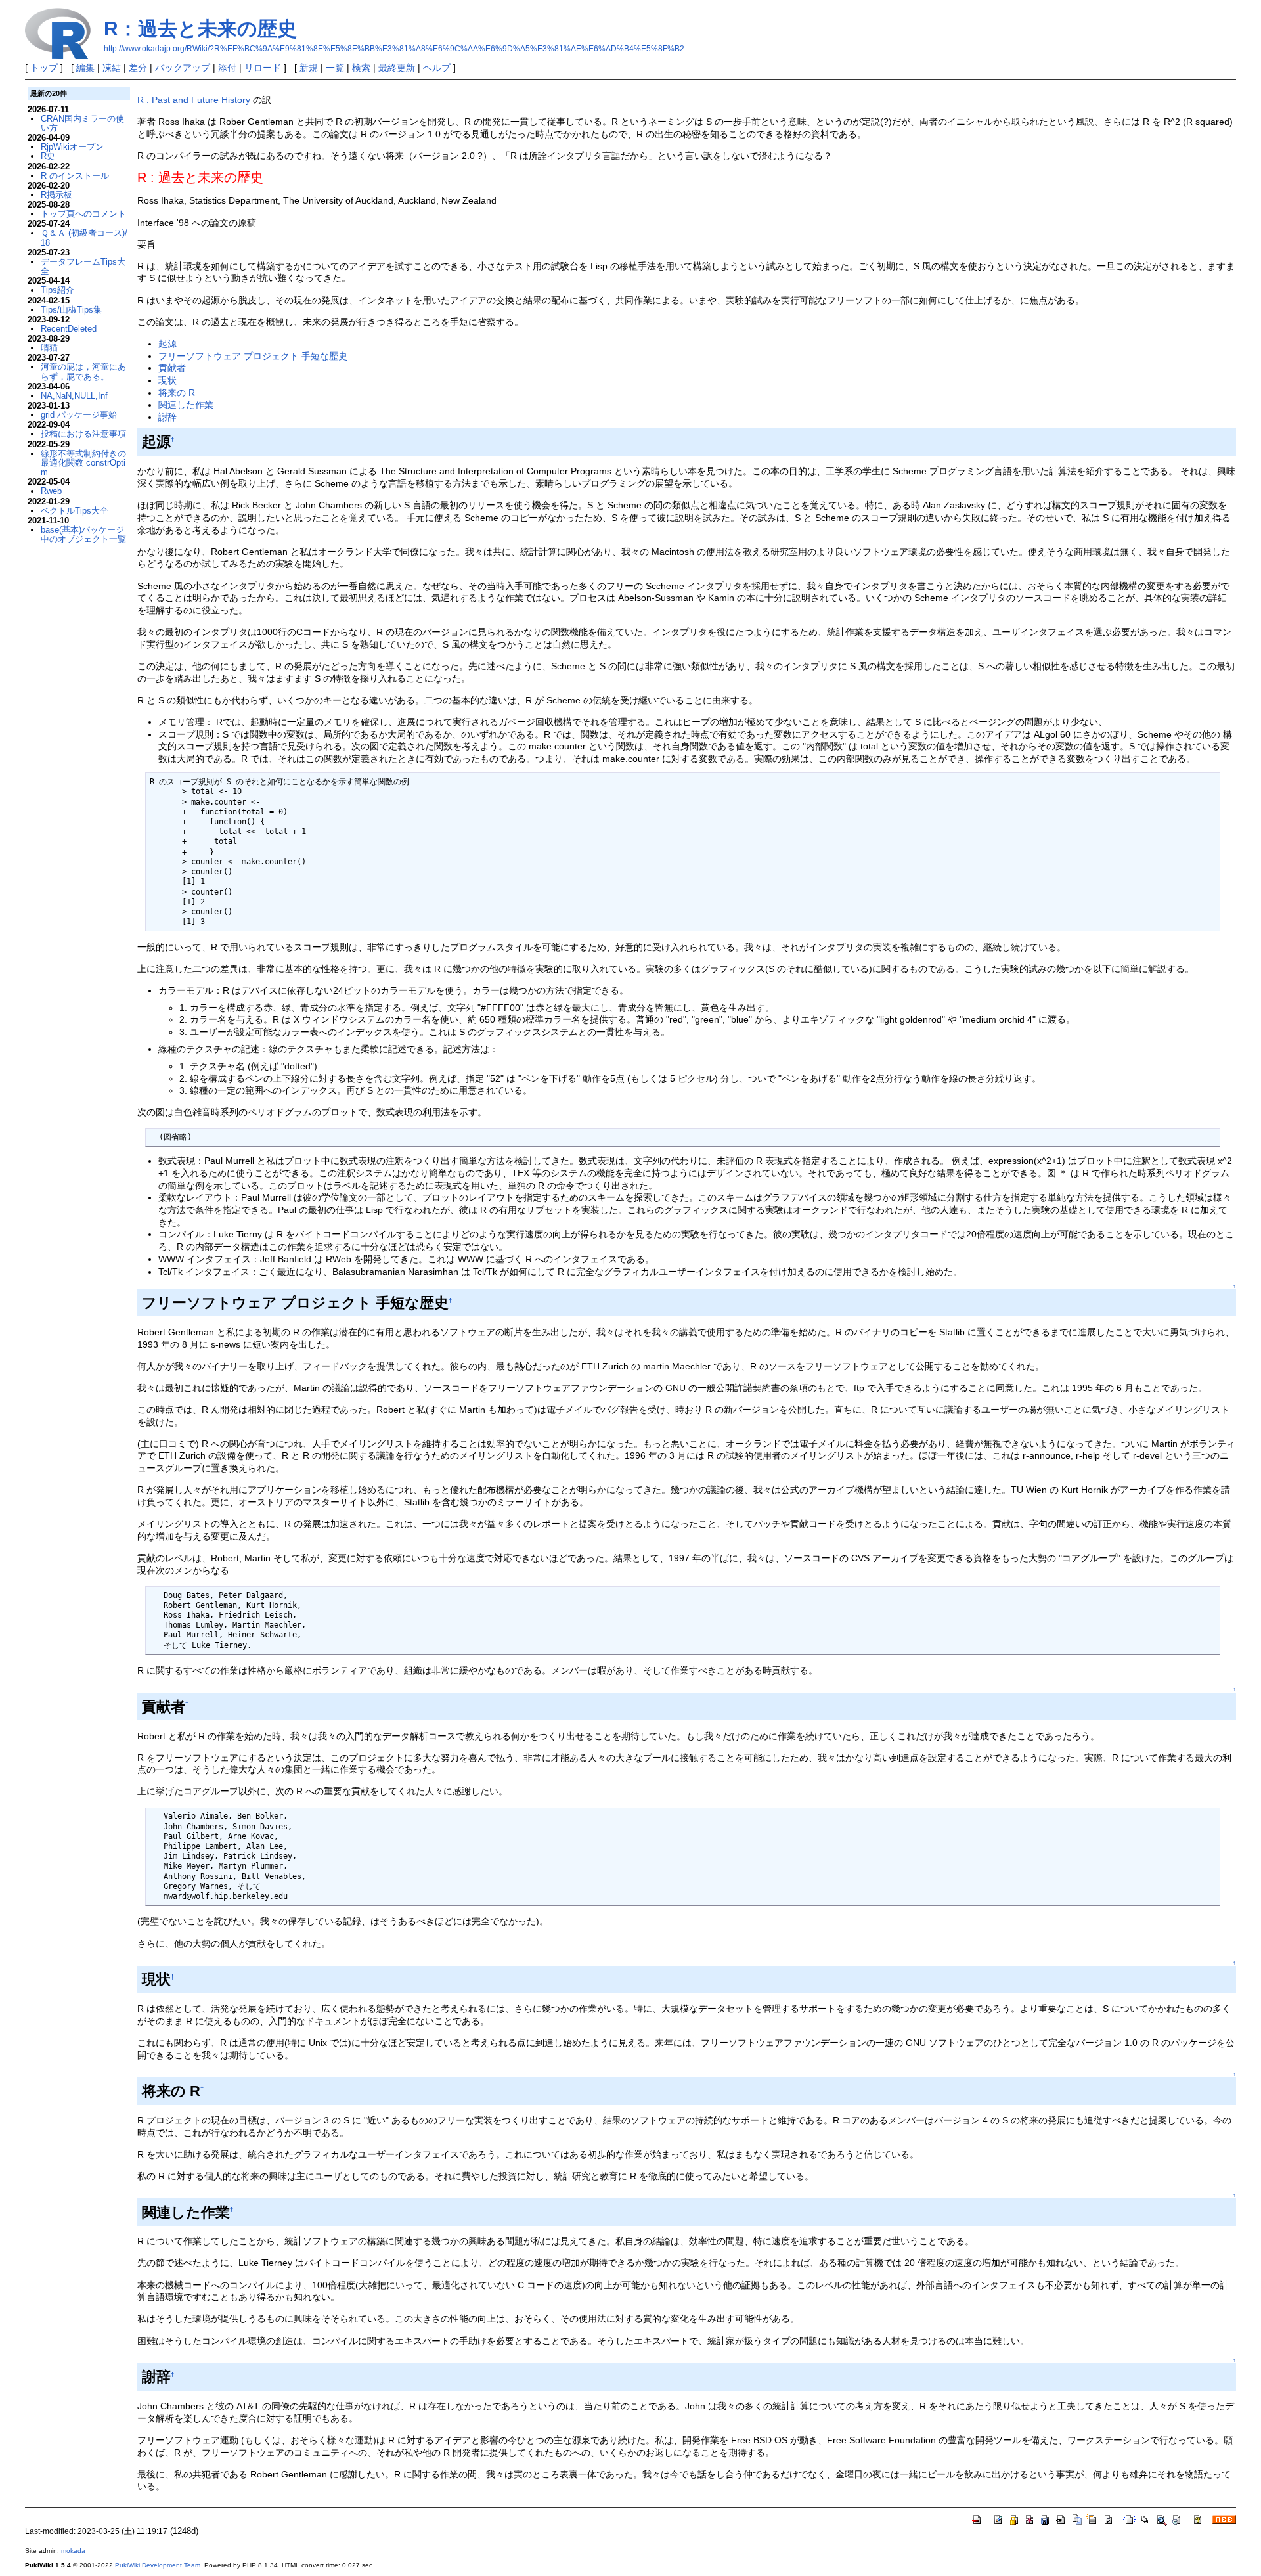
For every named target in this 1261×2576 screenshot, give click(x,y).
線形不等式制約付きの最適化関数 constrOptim (83, 463)
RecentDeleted (69, 329)
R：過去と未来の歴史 (200, 29)
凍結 (112, 68)
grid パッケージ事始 (79, 415)
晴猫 (49, 348)
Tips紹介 (57, 290)
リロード (263, 68)
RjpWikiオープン (72, 147)
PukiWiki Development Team (158, 2565)
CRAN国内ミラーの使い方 (82, 123)
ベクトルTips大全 (75, 511)
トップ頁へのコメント (83, 214)
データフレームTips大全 (83, 266)
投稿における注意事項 (83, 434)
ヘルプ (437, 68)
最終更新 (397, 68)
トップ (44, 68)
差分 (138, 68)
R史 (48, 156)
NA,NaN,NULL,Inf (74, 396)
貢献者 (172, 368)
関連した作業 (186, 405)
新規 (309, 68)
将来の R (177, 393)
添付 (227, 68)
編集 (85, 68)
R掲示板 (56, 195)
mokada (73, 2551)
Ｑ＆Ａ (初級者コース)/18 (84, 237)
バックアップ (183, 68)
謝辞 (167, 417)
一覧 (335, 68)
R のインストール (75, 176)
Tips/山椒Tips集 (71, 310)
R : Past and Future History (195, 100)
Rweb (51, 491)
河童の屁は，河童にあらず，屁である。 (83, 371)
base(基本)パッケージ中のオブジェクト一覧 (83, 534)
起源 (167, 344)
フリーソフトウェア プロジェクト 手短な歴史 (253, 356)
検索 (361, 68)
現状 (167, 380)
